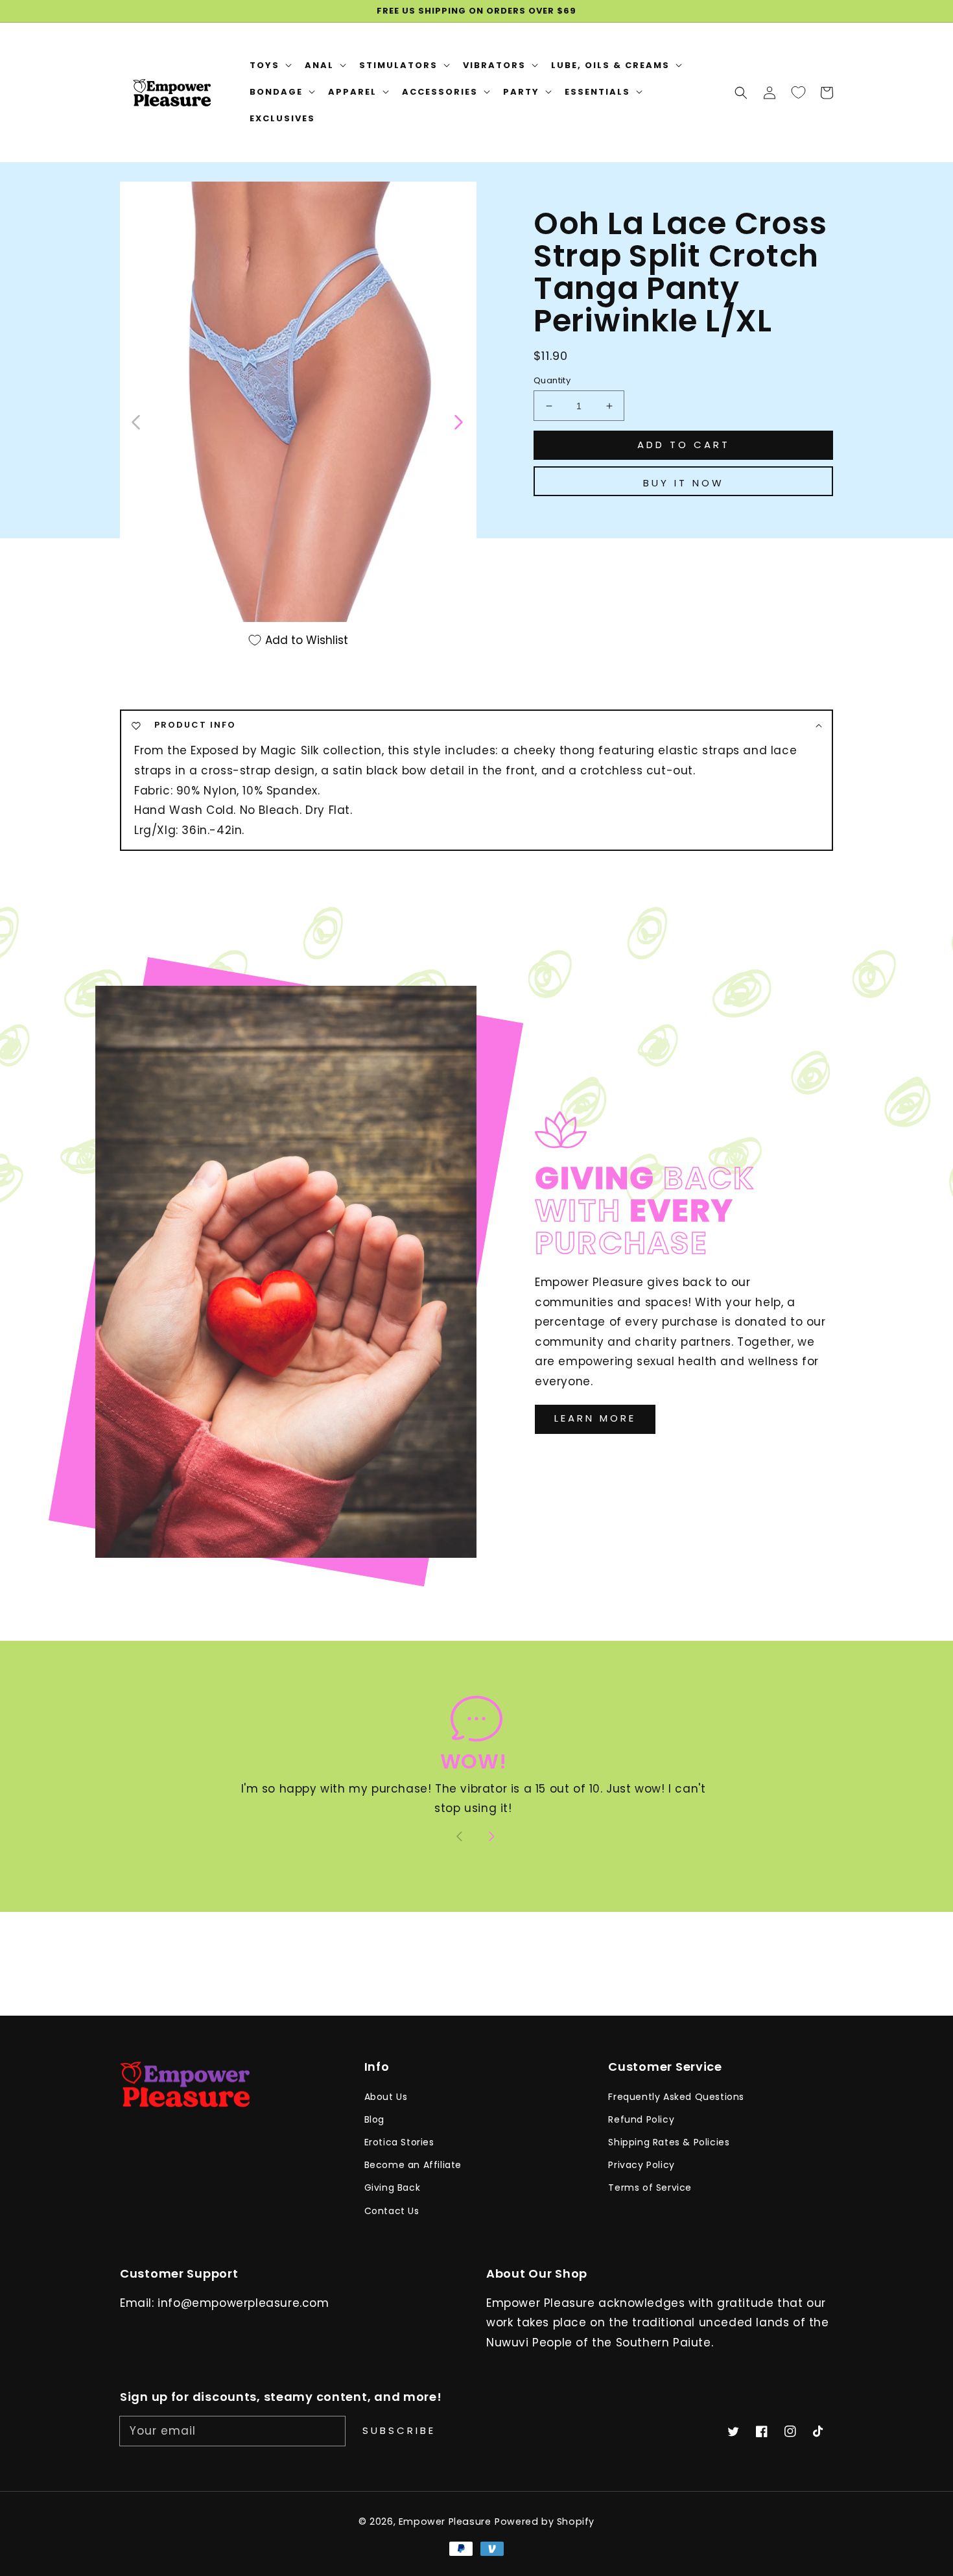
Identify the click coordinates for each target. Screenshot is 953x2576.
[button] (741, 92)
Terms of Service (650, 2188)
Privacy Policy (641, 2165)
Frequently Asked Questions (676, 2097)
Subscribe (399, 2430)
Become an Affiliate (413, 2165)
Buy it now (684, 483)
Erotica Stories (399, 2142)
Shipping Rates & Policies (669, 2142)
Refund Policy (641, 2119)
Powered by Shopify (545, 2522)
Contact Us (392, 2211)
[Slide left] (136, 421)
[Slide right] (458, 421)
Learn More (595, 1418)
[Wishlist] (798, 92)
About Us (386, 2097)
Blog (374, 2119)
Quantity (552, 380)
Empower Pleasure (445, 2522)
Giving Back (393, 2188)
